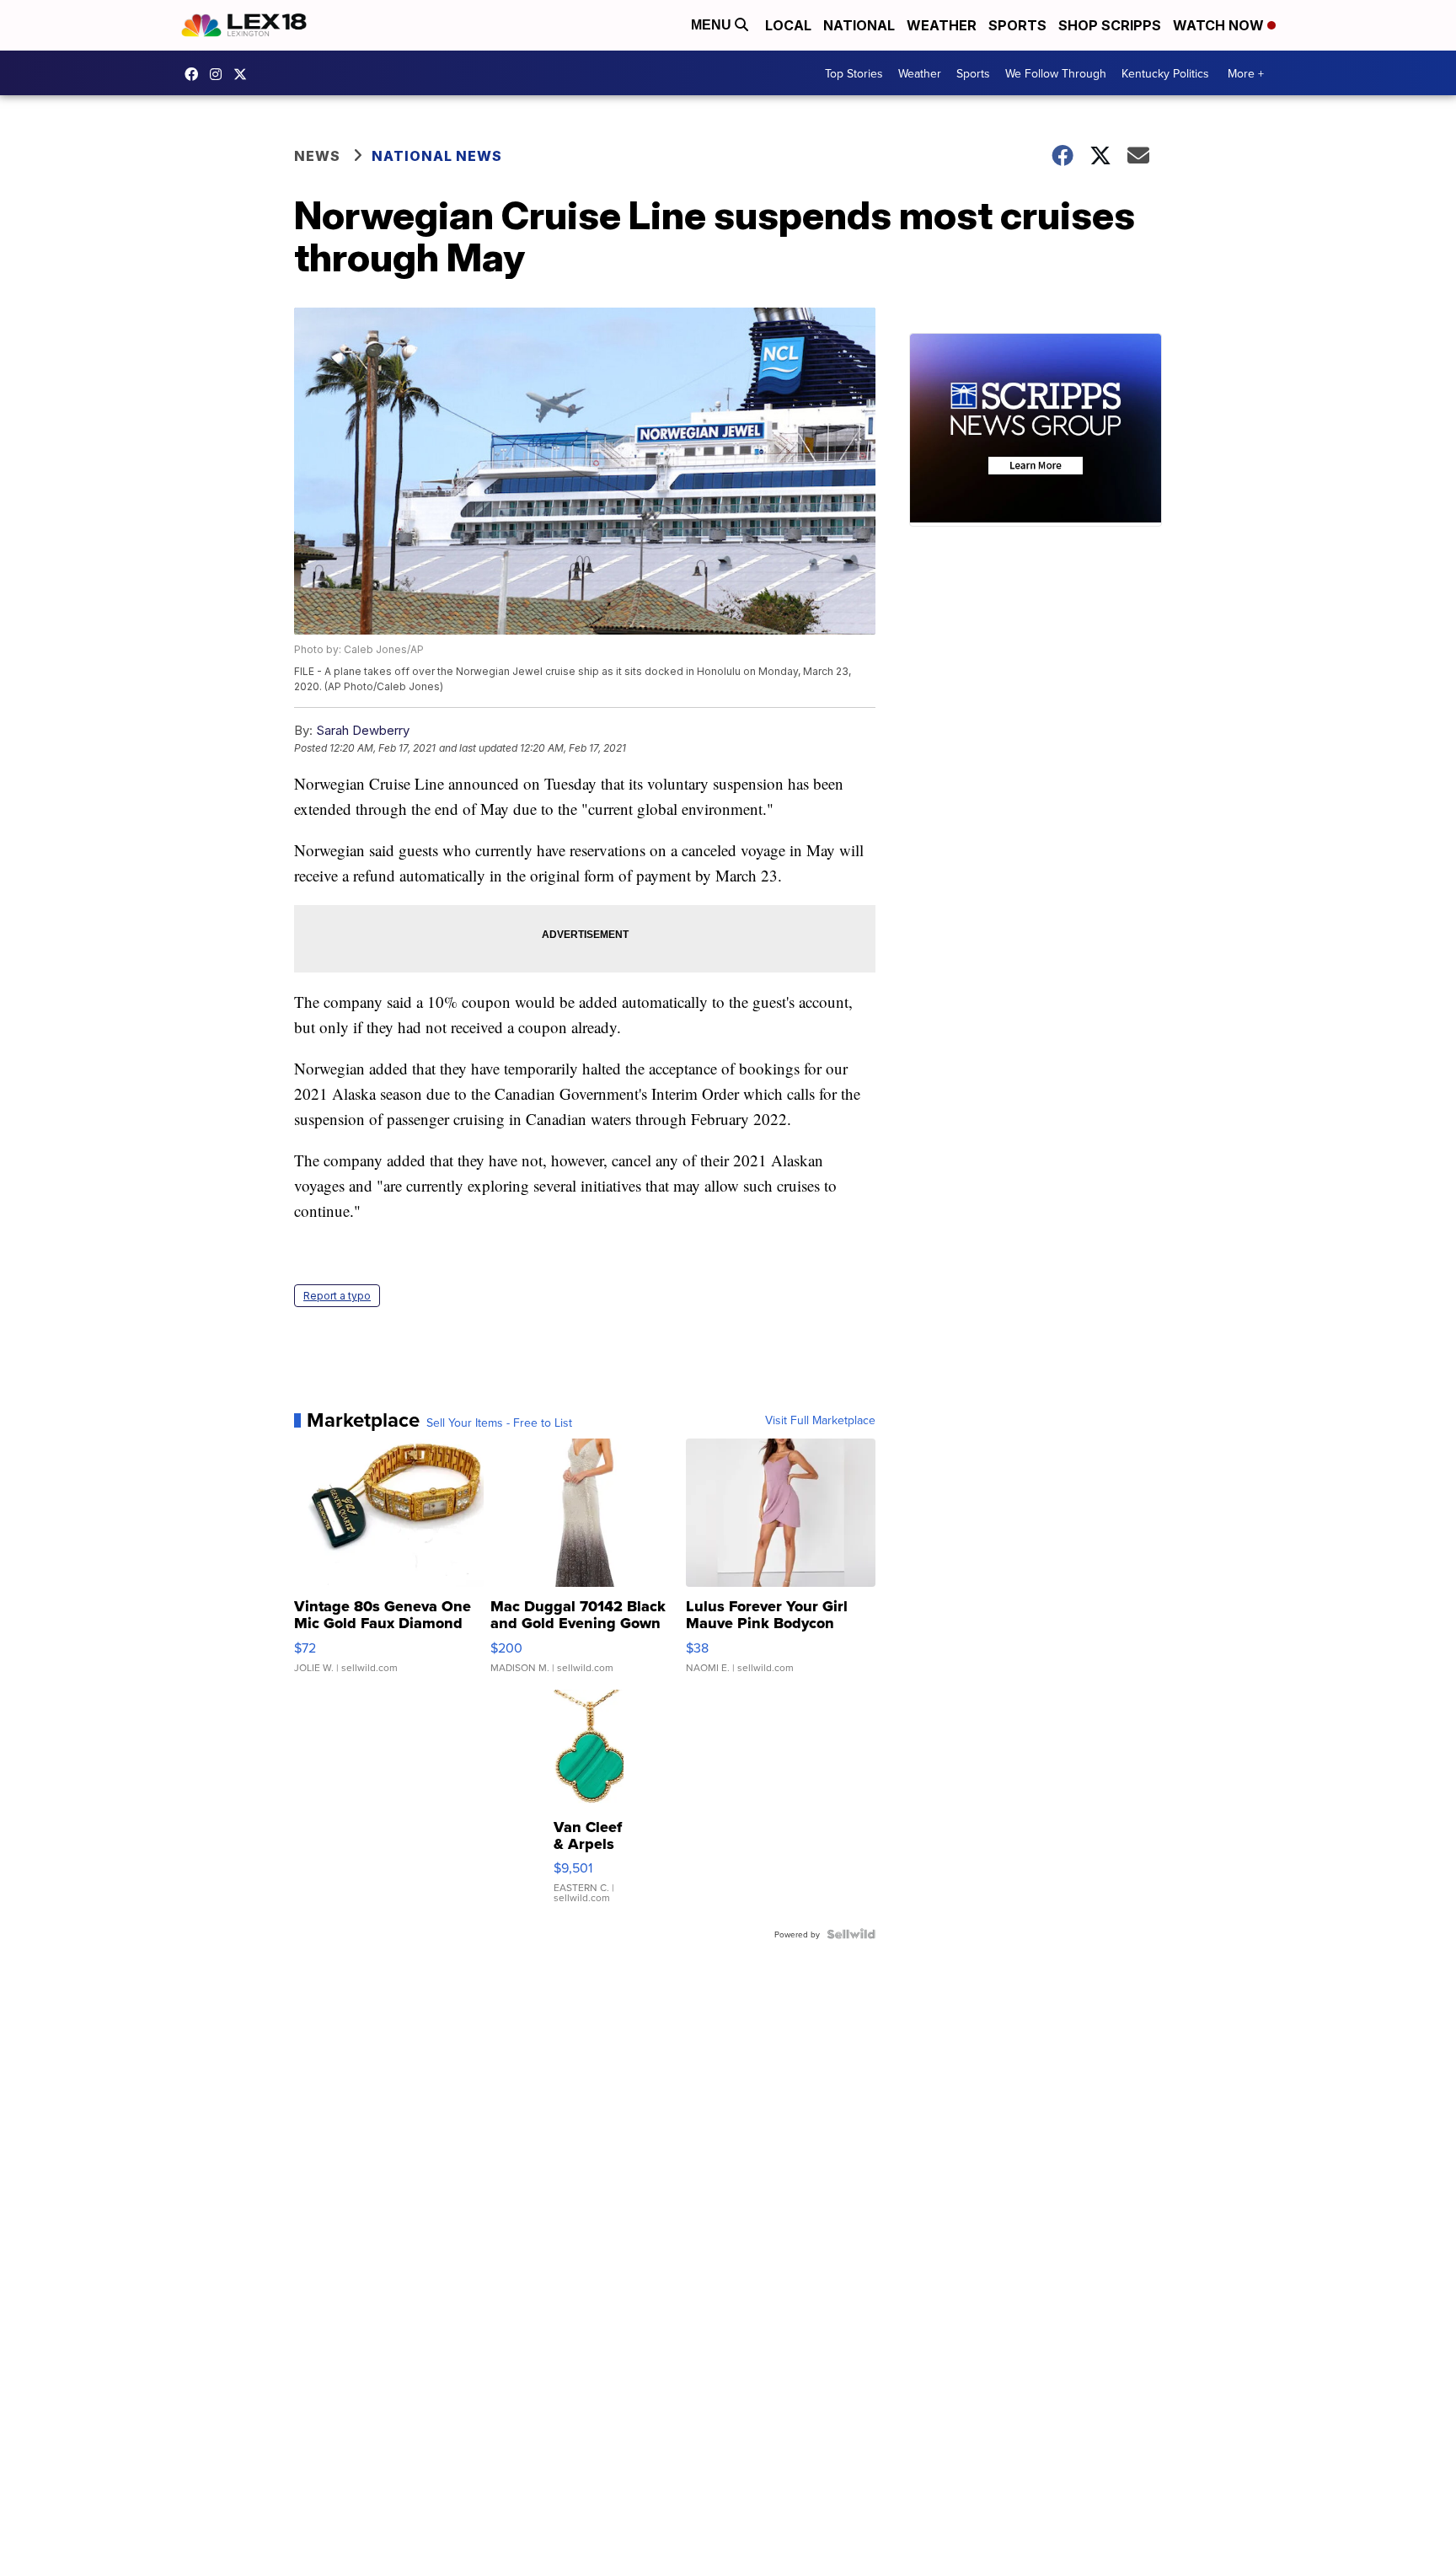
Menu (713, 25)
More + (1246, 73)
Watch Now (1220, 25)
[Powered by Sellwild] (851, 1934)
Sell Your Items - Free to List (499, 1423)
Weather (942, 25)
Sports (1017, 25)
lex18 (195, 74)
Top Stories (854, 73)
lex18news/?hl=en (220, 74)
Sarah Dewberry (363, 730)
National (859, 25)
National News (437, 156)
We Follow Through (1056, 73)
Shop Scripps (1110, 25)
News (317, 156)
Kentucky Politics (1165, 73)
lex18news (244, 74)
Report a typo (337, 1296)
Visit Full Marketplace (820, 1420)
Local (788, 25)
